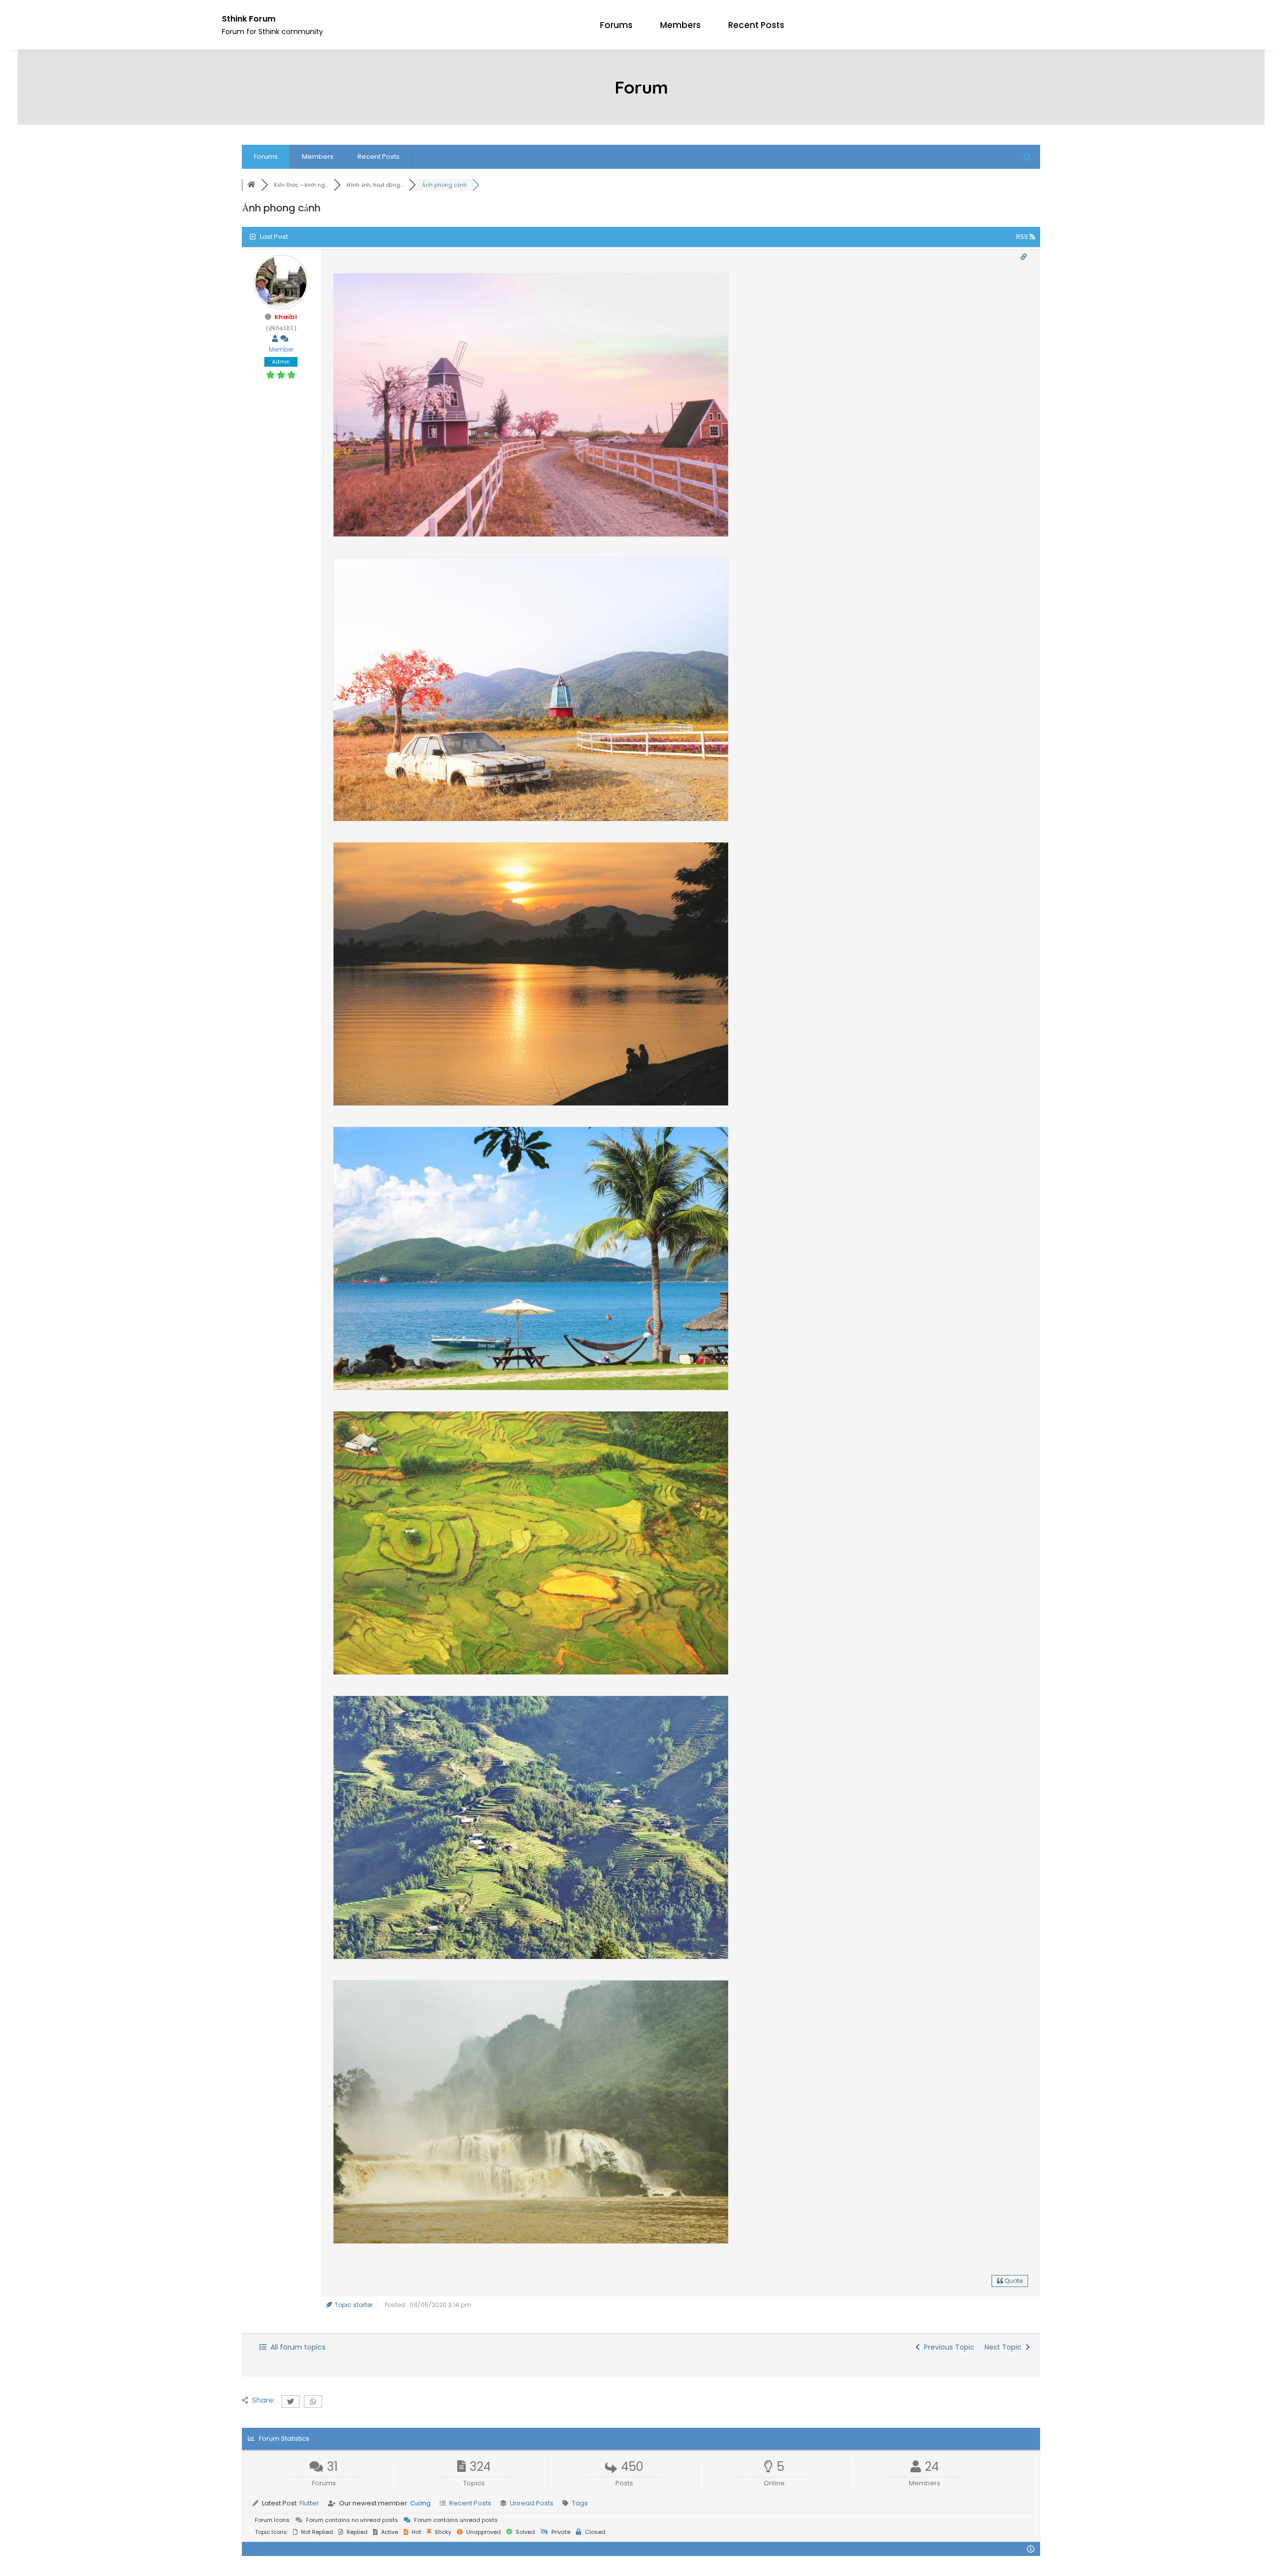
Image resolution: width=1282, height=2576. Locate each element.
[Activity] (284, 339)
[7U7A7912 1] (531, 1958)
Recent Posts (756, 25)
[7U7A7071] (531, 2242)
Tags (580, 2503)
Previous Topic (947, 2347)
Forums (616, 25)
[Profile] (275, 339)
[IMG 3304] (531, 1389)
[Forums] (251, 185)
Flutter (309, 2503)
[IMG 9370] (531, 535)
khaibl (286, 317)
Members (680, 25)
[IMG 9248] (531, 820)
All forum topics (296, 2347)
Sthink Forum (249, 19)
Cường (420, 2503)
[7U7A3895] (531, 1104)
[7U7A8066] (531, 1673)
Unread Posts (532, 2503)
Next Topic (1005, 2347)
